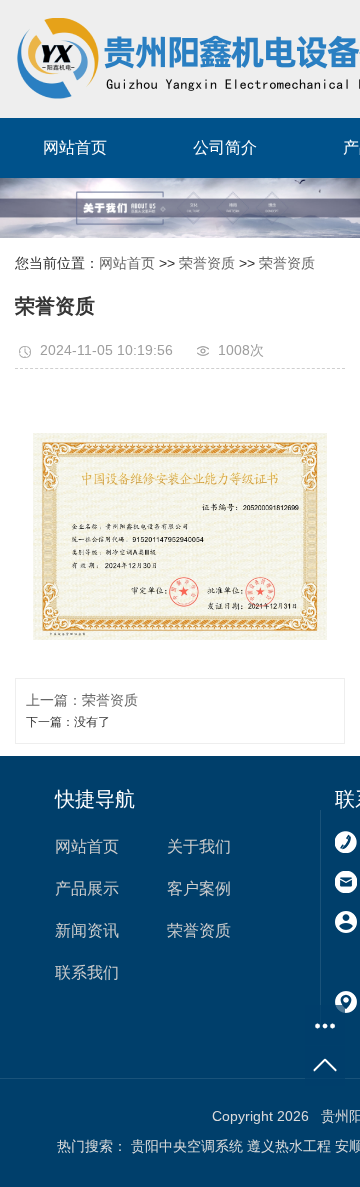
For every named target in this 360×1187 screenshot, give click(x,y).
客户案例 (199, 888)
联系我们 (87, 972)
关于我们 (199, 846)
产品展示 (87, 888)
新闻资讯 (87, 930)
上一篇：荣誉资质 (82, 700)
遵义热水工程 (289, 1146)
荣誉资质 (207, 263)
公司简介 (225, 147)
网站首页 (75, 147)
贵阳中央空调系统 (187, 1146)
